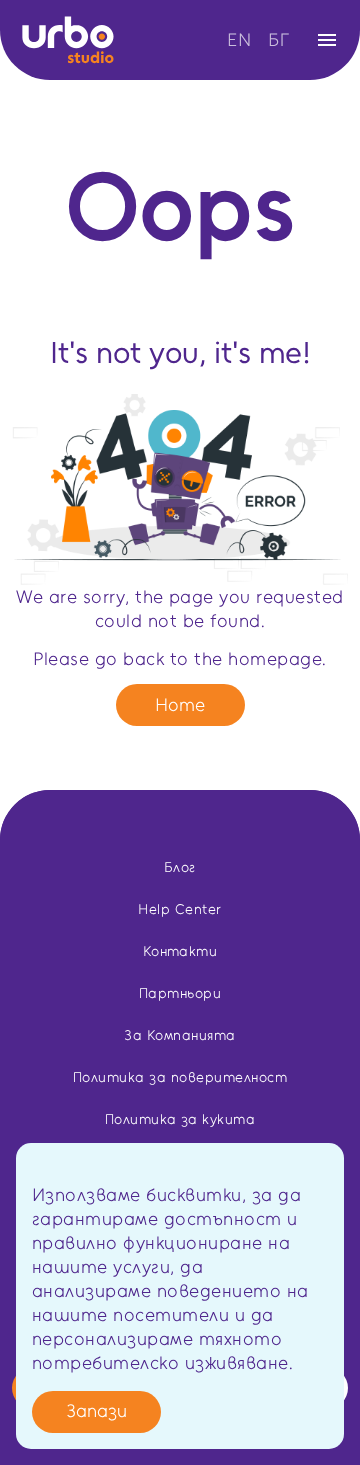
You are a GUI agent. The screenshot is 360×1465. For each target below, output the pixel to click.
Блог (180, 867)
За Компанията (179, 1035)
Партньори (180, 993)
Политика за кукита (180, 1119)
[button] (180, 40)
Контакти (180, 951)
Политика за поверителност (180, 1077)
